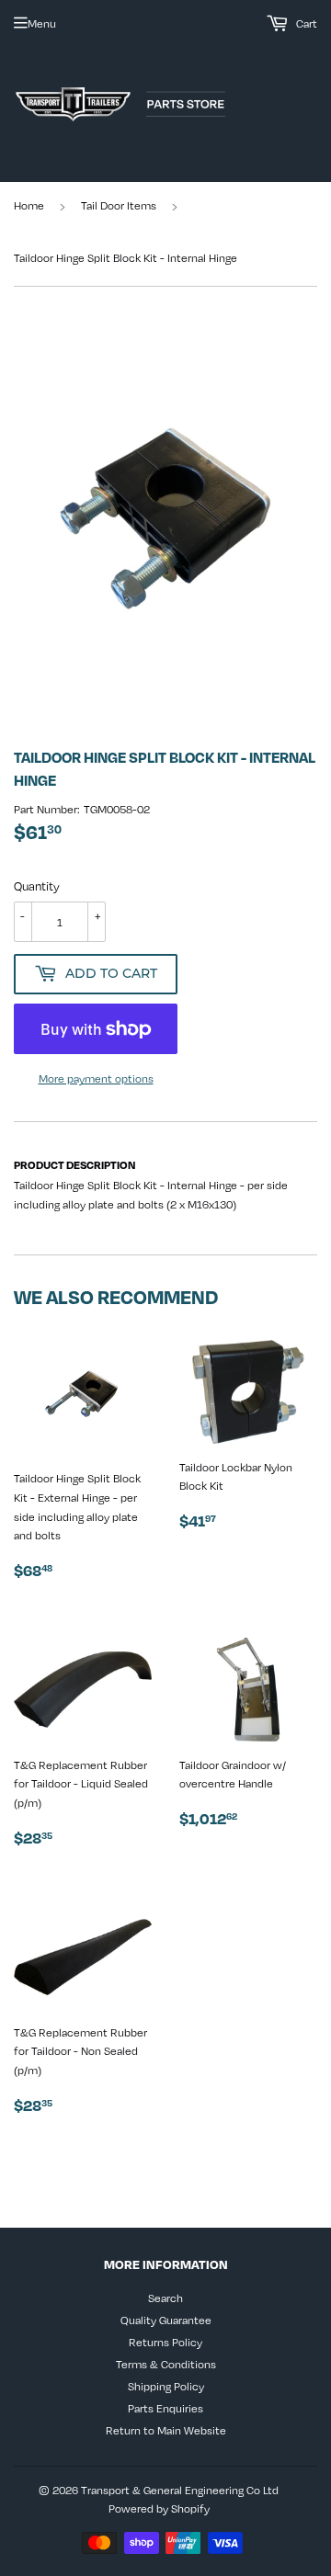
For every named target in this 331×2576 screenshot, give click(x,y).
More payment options (96, 1078)
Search (165, 2298)
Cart (305, 23)
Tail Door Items (119, 205)
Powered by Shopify (159, 2508)
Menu (42, 23)
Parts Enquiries (165, 2408)
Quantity (37, 886)
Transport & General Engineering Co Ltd (180, 2490)
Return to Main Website (166, 2430)
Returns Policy (165, 2342)
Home (29, 205)
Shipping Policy (166, 2386)
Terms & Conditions (166, 2364)
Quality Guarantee (166, 2320)
